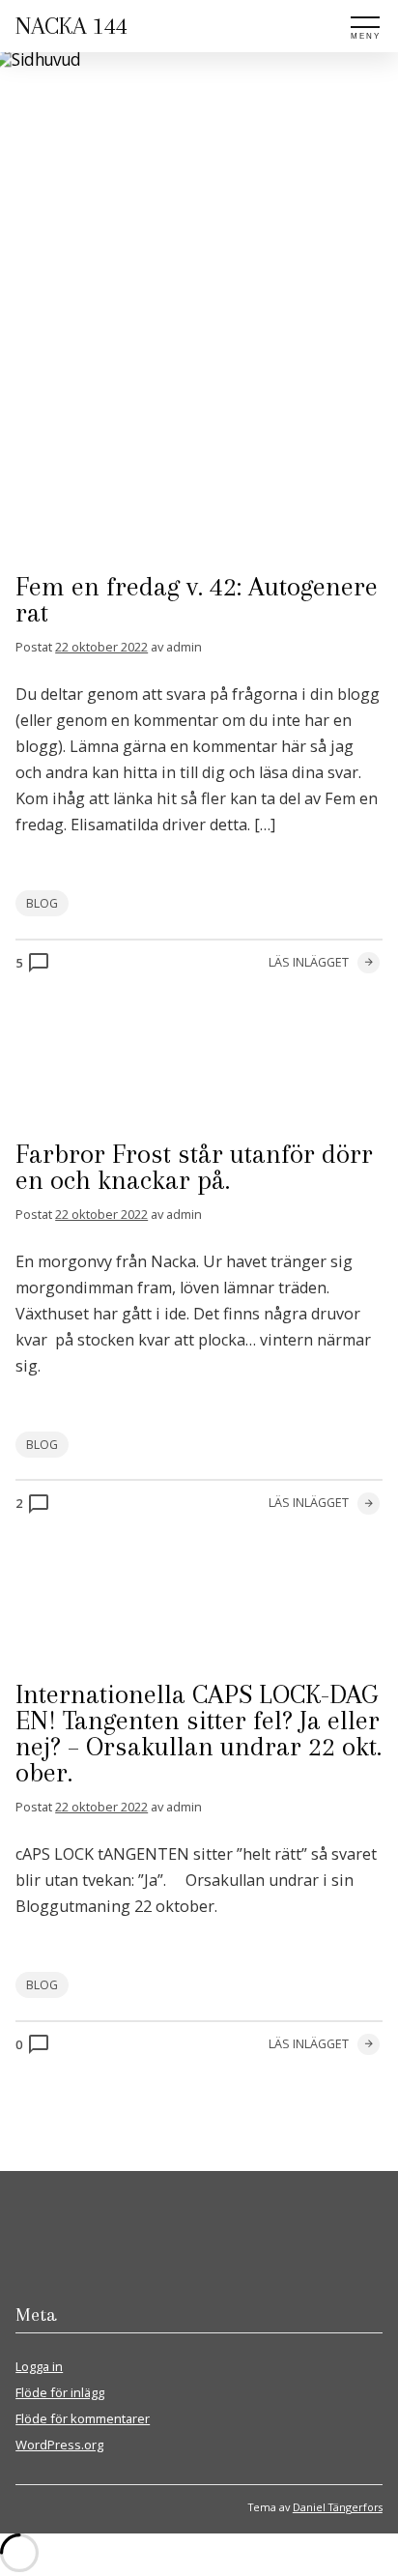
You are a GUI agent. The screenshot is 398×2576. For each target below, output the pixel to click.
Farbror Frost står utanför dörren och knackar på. (194, 1167)
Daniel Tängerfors (338, 2507)
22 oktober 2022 (101, 647)
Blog (42, 903)
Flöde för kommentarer (83, 2418)
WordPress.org (59, 2445)
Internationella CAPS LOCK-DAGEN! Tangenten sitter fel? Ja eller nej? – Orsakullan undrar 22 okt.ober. (199, 1734)
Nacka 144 (71, 26)
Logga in (39, 2366)
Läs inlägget (309, 962)
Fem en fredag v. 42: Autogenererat (197, 600)
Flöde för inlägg (60, 2392)
